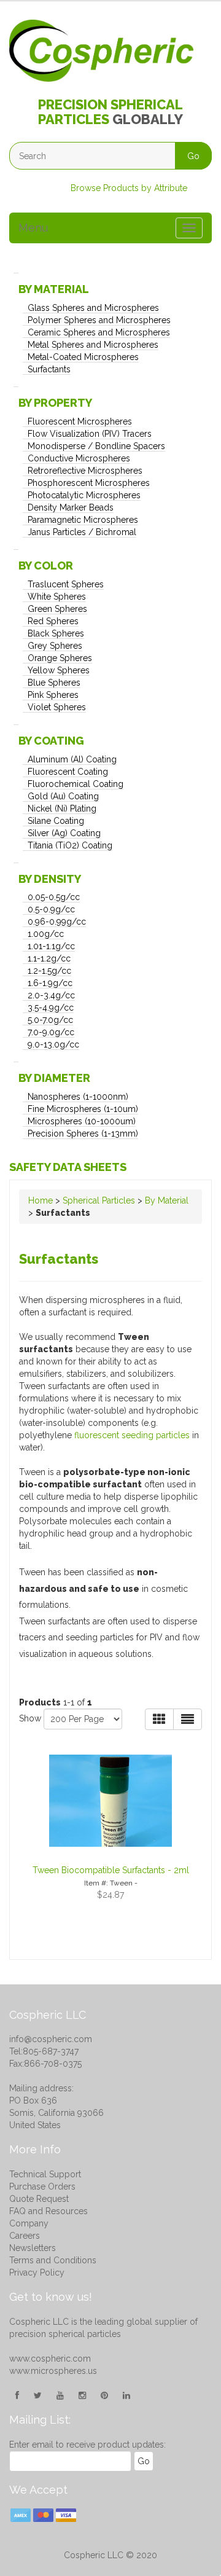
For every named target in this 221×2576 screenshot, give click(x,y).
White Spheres (57, 597)
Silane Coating (56, 821)
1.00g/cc (46, 934)
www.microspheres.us (53, 2371)
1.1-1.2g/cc (49, 958)
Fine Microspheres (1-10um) (83, 1109)
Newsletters (33, 2248)
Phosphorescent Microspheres (89, 483)
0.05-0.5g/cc (54, 897)
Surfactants (49, 369)
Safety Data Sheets (68, 1167)
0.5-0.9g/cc (51, 909)
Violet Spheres (57, 707)
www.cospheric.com (50, 2359)
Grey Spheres (55, 646)
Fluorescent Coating (68, 772)
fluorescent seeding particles (132, 1435)
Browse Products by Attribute (129, 188)
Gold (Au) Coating (63, 796)
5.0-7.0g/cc (50, 1020)
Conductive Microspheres (79, 458)
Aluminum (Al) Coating (72, 759)
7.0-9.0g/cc (51, 1032)
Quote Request (39, 2199)
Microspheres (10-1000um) (82, 1121)
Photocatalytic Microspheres (84, 495)
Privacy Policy (37, 2273)
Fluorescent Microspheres (80, 421)
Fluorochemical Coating (76, 784)
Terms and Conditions (53, 2260)
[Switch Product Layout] (188, 1719)
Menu (33, 228)
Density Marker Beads (71, 507)
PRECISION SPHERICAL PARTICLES (110, 112)
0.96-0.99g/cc (57, 922)
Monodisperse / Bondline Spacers (96, 446)
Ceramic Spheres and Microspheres (99, 332)
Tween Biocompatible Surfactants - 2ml (111, 1870)
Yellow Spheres (59, 670)
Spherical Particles (99, 1200)
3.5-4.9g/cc (51, 1008)
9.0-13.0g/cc (53, 1044)
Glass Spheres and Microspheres (93, 308)
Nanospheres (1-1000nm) (78, 1097)
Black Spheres (56, 633)
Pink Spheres (53, 695)
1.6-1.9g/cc (50, 983)
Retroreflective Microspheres (85, 471)
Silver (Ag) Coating (64, 833)
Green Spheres (57, 609)
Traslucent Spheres (66, 584)
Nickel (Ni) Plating (62, 808)
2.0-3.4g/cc (51, 995)
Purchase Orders (42, 2186)
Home (41, 1200)
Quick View (103, 1752)
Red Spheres (53, 621)
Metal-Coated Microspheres (83, 357)
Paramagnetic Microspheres (83, 520)
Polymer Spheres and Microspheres (99, 320)
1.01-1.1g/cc (51, 946)
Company (29, 2223)
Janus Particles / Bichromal (82, 532)
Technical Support (45, 2174)
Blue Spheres (54, 683)
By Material (167, 1200)
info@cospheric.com (51, 2039)
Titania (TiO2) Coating (70, 845)
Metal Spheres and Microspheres (93, 345)
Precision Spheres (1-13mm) (83, 1133)
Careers (25, 2236)
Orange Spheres (60, 658)
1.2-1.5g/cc (49, 971)
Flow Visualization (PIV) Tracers (90, 434)
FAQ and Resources (48, 2211)
